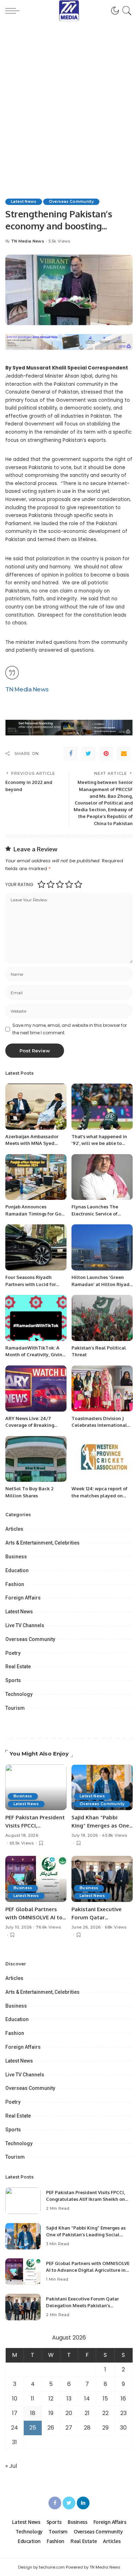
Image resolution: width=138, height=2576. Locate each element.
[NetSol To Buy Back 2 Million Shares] (36, 1459)
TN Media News (28, 241)
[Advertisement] (69, 94)
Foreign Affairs (23, 1598)
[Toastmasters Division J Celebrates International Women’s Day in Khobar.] (102, 1389)
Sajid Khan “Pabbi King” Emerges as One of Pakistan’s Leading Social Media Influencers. (86, 2235)
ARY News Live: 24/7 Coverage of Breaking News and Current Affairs (33, 1425)
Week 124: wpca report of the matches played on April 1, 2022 (99, 1495)
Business (16, 1557)
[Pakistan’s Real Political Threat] (102, 1318)
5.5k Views (59, 241)
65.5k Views (22, 1843)
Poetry (13, 1653)
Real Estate (18, 1667)
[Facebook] (71, 753)
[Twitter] (88, 753)
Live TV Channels (25, 1625)
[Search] (126, 11)
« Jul (11, 2466)
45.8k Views (114, 1835)
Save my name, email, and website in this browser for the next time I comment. (70, 1029)
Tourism (15, 1708)
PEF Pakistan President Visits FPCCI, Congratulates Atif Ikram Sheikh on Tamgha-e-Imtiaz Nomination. (85, 2199)
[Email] (124, 753)
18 (33, 2413)
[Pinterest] (106, 753)
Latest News (24, 202)
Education (17, 1570)
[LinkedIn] (83, 2503)
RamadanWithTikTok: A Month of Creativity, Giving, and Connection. (36, 1355)
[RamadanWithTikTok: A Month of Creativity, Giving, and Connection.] (36, 1318)
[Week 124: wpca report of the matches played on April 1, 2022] (102, 1459)
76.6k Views (48, 1927)
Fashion (15, 1584)
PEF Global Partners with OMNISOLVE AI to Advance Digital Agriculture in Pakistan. (88, 2270)
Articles (14, 1529)
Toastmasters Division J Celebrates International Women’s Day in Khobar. (99, 1425)
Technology (19, 1694)
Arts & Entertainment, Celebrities (42, 1543)
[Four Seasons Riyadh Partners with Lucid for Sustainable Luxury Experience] (36, 1247)
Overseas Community (71, 202)
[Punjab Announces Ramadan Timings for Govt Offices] (36, 1177)
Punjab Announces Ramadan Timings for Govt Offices (35, 1214)
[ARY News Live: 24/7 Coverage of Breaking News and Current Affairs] (36, 1389)
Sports (13, 1680)
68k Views (116, 1927)
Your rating (19, 884)
